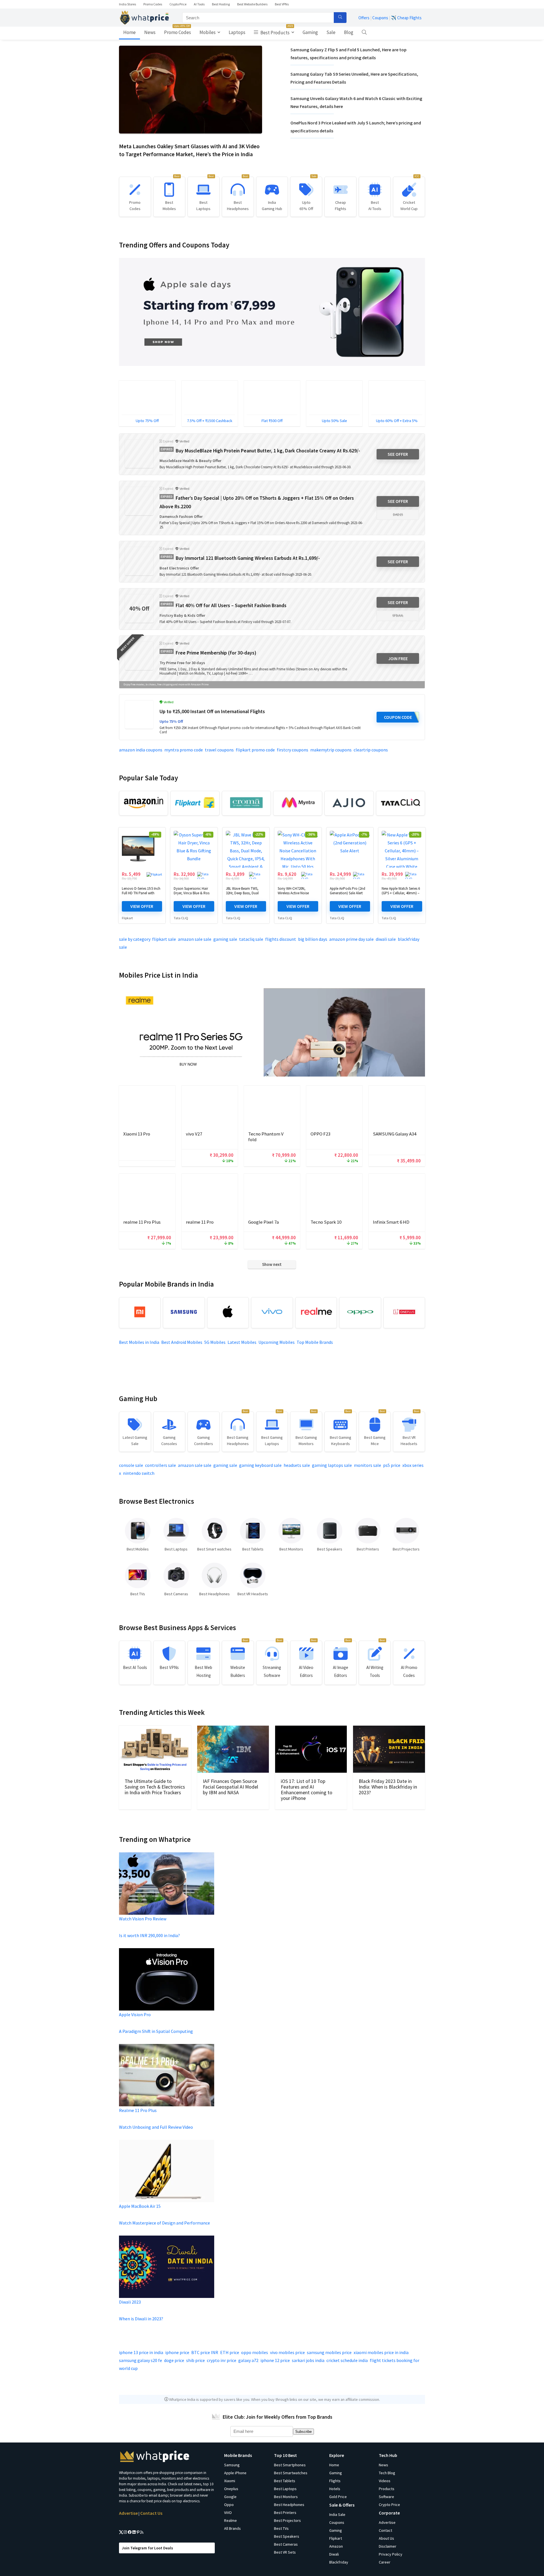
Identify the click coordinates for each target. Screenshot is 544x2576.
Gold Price (338, 2497)
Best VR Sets (285, 2552)
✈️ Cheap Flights (406, 18)
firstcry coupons (293, 750)
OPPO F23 (320, 1134)
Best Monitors (286, 2497)
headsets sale (297, 1465)
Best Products (276, 31)
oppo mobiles (255, 2352)
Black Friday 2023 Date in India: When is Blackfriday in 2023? (388, 1787)
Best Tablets (285, 2481)
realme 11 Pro (200, 1222)
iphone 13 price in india (141, 2352)
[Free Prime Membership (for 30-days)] (139, 656)
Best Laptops (285, 2489)
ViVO (228, 2513)
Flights (335, 2481)
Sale (331, 32)
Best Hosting (221, 4)
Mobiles (208, 32)
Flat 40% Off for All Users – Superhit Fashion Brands (231, 605)
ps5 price (392, 1465)
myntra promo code (184, 750)
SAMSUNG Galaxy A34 (395, 1134)
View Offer (142, 906)
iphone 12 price (275, 2360)
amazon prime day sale (351, 939)
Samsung (232, 2465)
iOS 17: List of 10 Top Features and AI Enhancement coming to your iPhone (307, 1790)
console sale (131, 1465)
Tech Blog (387, 2473)
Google (230, 2497)
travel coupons (219, 750)
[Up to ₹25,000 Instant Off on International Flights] (139, 715)
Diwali (334, 2554)
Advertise (128, 2513)
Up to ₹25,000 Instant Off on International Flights (212, 711)
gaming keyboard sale (260, 1465)
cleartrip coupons (371, 750)
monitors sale (367, 1465)
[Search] (340, 18)
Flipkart (127, 918)
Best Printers (285, 2513)
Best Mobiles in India (139, 1342)
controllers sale (161, 1465)
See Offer (398, 454)
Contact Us (151, 2513)
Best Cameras (286, 2544)
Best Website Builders (252, 4)
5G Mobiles (215, 1342)
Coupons (380, 18)
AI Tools (199, 4)
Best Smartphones (290, 2465)
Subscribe (303, 2432)
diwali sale (386, 939)
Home (129, 32)
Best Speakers (287, 2536)
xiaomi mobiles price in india (381, 2352)
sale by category (135, 939)
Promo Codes (153, 4)
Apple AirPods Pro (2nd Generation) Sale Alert (348, 891)
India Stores (127, 4)
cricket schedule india (347, 2360)
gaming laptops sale (332, 1465)
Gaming (310, 32)
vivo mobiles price (287, 2352)
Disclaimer (388, 2546)
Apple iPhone (235, 2473)
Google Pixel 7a (263, 1222)
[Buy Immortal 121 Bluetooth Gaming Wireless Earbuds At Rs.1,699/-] (139, 561)
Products (387, 2489)
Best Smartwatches (291, 2473)
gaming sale (225, 939)
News (150, 32)
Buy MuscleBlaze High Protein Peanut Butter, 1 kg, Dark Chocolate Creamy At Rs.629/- (268, 451)
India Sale (337, 2514)
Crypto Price (178, 4)
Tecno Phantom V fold (266, 1137)
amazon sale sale (195, 939)
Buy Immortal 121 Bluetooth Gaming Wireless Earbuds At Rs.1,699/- (248, 558)
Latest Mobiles (242, 1342)
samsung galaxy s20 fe (141, 2360)
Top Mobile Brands (315, 1342)
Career (385, 2562)
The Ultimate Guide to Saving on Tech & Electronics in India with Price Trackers (155, 1787)
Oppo (229, 2505)
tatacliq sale (251, 939)
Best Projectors (287, 2520)
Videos (385, 2481)
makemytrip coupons (331, 750)
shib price (195, 2360)
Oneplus (231, 2489)
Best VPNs (282, 4)
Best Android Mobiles (182, 1342)
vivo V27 (194, 1134)
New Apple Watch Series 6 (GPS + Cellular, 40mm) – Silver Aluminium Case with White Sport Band (401, 895)
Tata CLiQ (181, 918)
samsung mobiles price (329, 2352)
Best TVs (281, 2528)
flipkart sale (164, 939)
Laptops (237, 32)
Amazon (336, 2546)
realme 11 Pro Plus (142, 1222)
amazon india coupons (141, 750)
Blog (349, 32)
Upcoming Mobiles (277, 1342)
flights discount (281, 939)
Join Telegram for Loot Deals (147, 2548)
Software (386, 2497)
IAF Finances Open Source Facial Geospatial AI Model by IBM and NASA (230, 1787)
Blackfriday (339, 2562)
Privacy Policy (391, 2554)
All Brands (232, 2528)
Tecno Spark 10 (326, 1222)
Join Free (398, 658)
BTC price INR (205, 2352)
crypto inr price (222, 2360)
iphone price (177, 2352)
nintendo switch (139, 1473)
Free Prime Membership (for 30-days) (216, 653)
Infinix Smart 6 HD (391, 1222)
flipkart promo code (255, 750)
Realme (230, 2520)
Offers (364, 18)
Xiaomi (230, 2481)
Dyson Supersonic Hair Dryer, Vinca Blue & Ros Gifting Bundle (192, 893)
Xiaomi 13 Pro (137, 1134)
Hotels (335, 2489)
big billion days (313, 939)
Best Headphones (289, 2505)
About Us (386, 2538)
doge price (174, 2360)
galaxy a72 (248, 2360)
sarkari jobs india (308, 2360)
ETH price (230, 2352)
